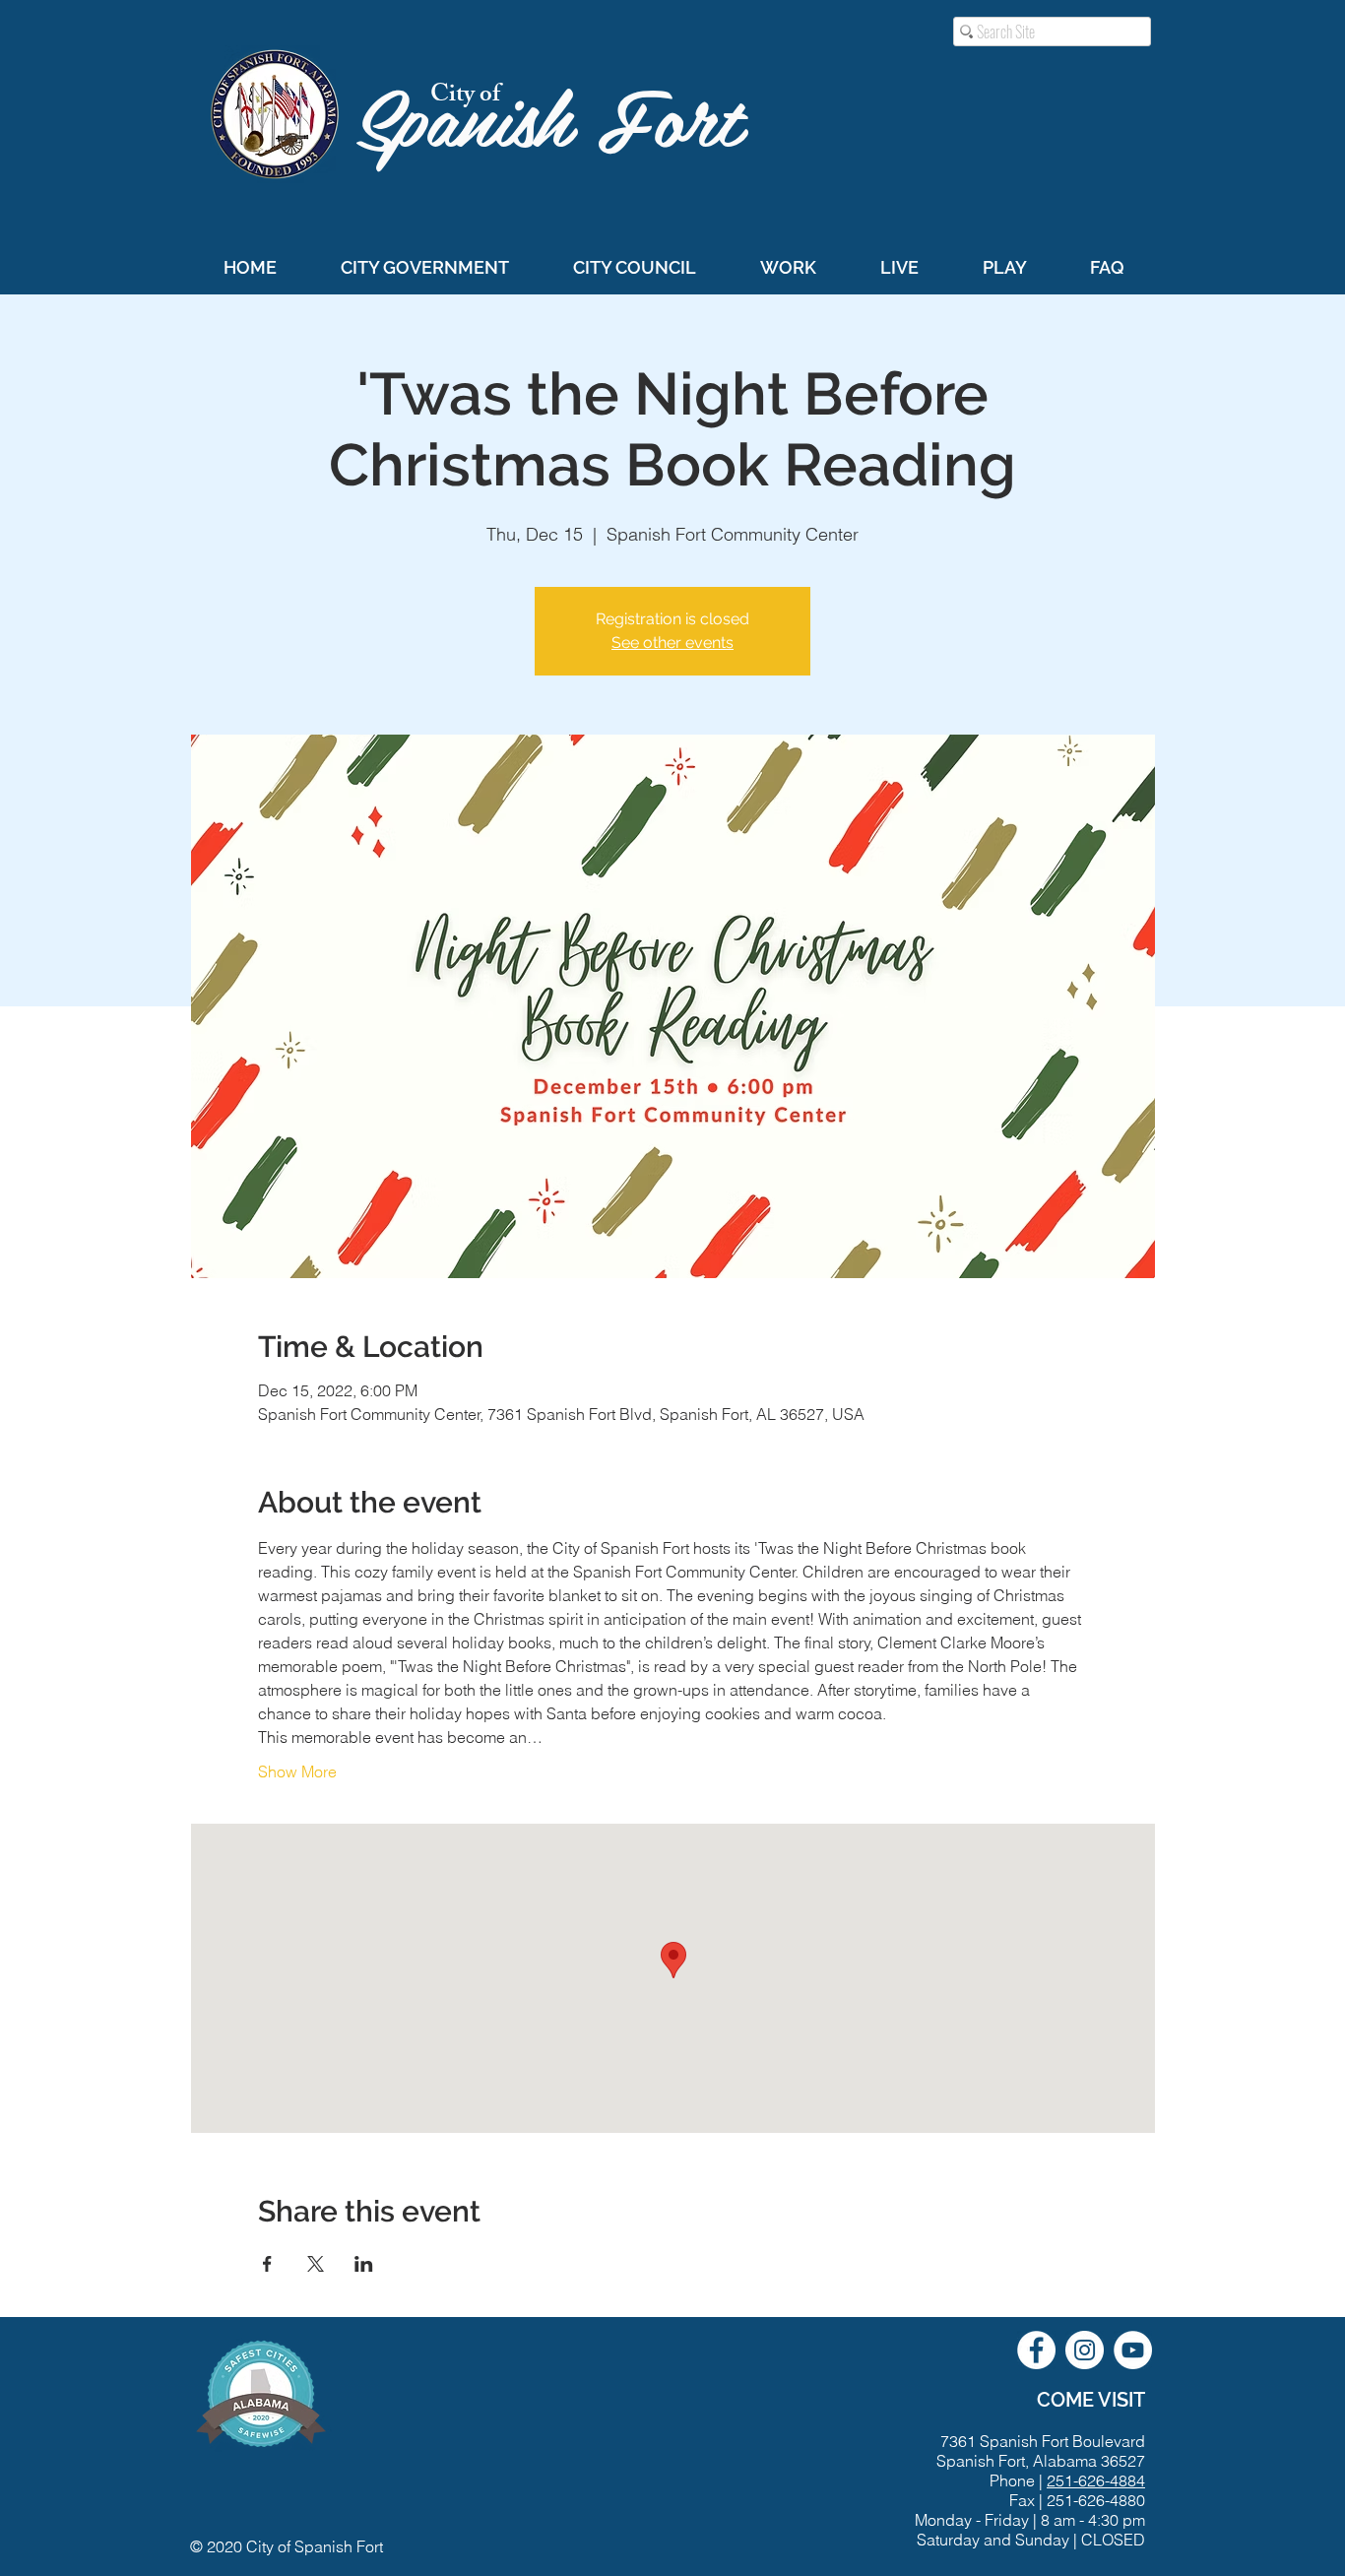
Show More (297, 1771)
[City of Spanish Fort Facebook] (1036, 2350)
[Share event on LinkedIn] (364, 2264)
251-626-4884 (1096, 2480)
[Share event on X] (316, 2264)
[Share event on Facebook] (267, 2264)
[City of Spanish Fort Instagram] (1085, 2350)
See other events (672, 643)
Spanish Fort (561, 115)
